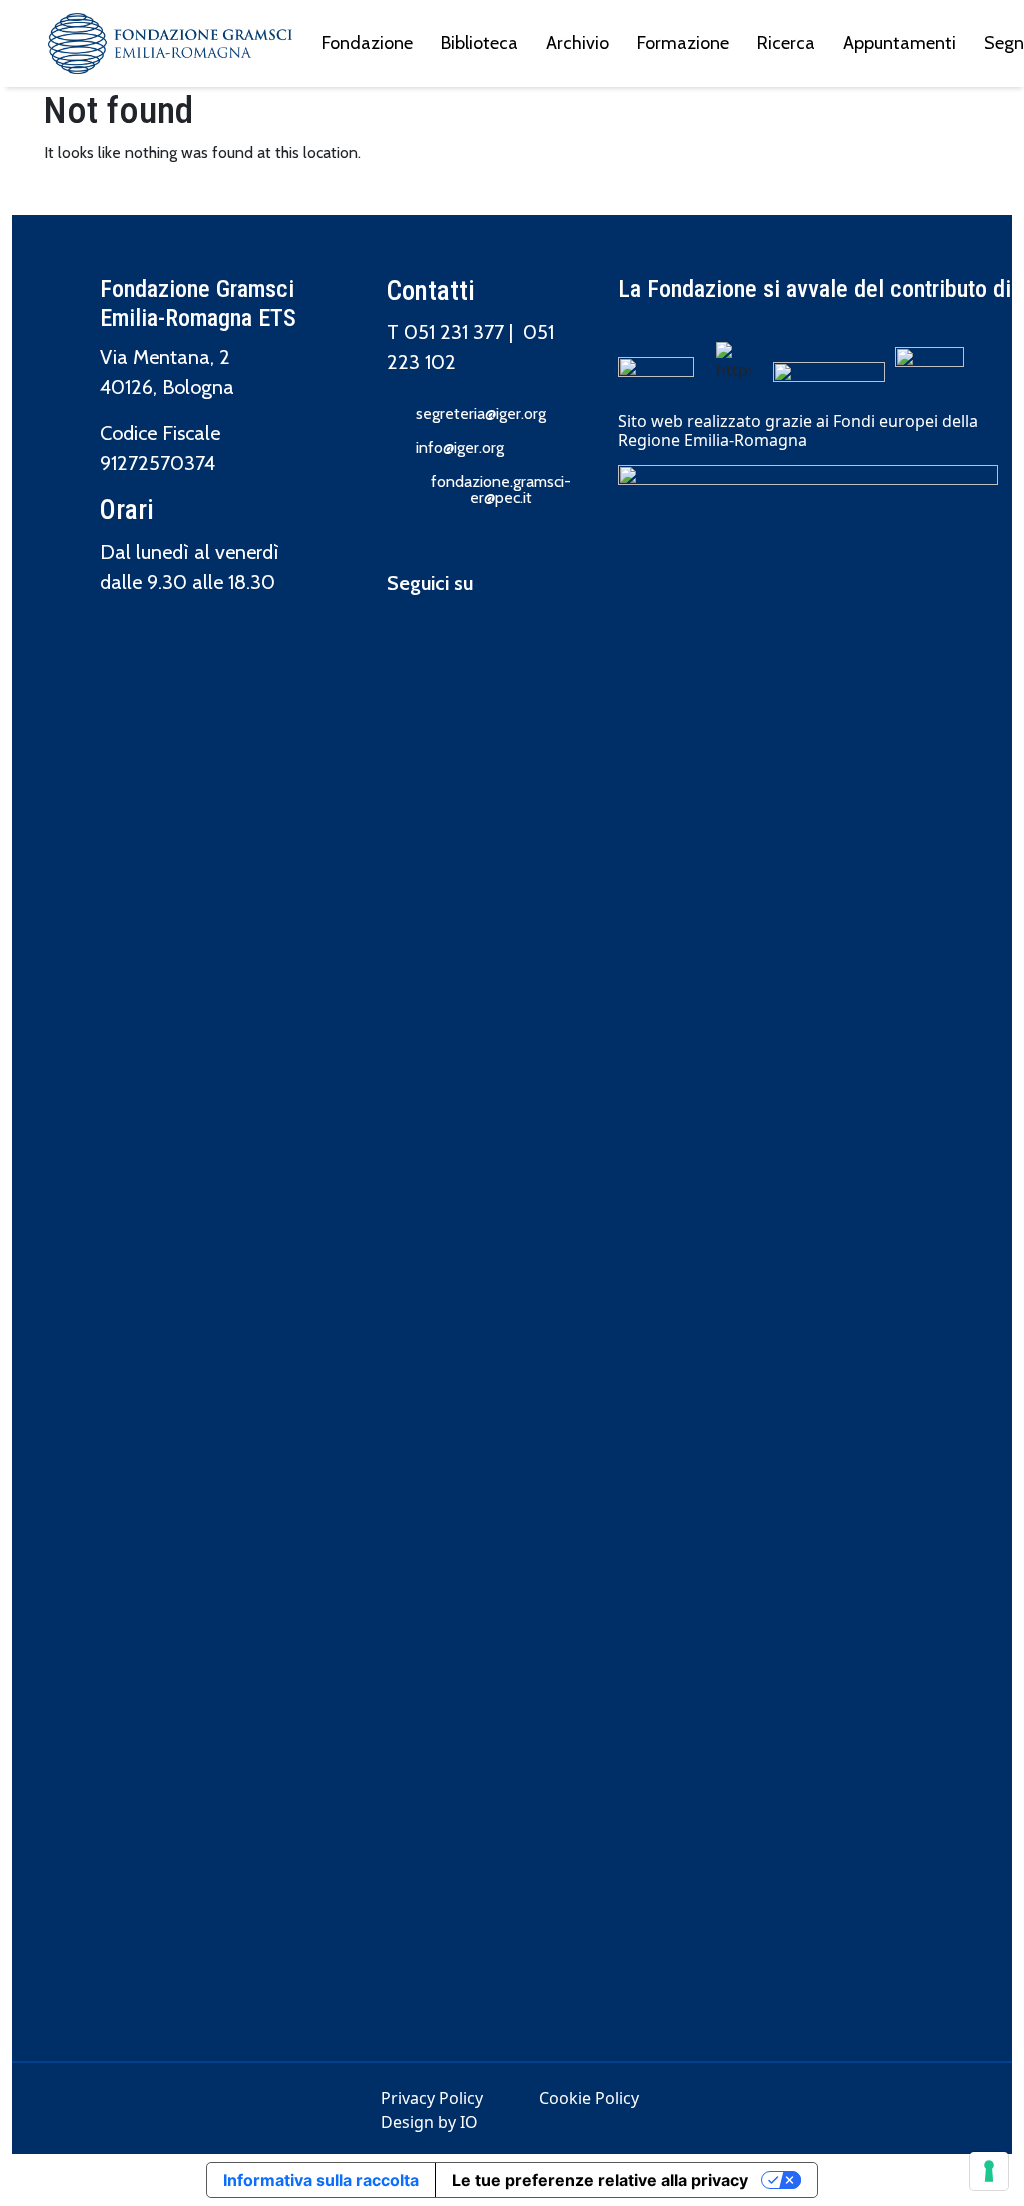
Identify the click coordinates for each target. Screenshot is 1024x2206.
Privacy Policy (432, 2098)
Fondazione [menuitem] (367, 43)
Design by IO (429, 2122)
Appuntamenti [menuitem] (899, 43)
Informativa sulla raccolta (321, 2180)
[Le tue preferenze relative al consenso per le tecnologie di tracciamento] (989, 2171)
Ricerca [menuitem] (786, 43)
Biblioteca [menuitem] (479, 43)
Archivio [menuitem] (577, 43)
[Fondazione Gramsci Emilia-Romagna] (170, 43)
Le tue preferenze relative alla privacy (600, 2180)
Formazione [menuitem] (683, 43)
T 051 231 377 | (455, 332)
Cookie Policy (589, 2098)
